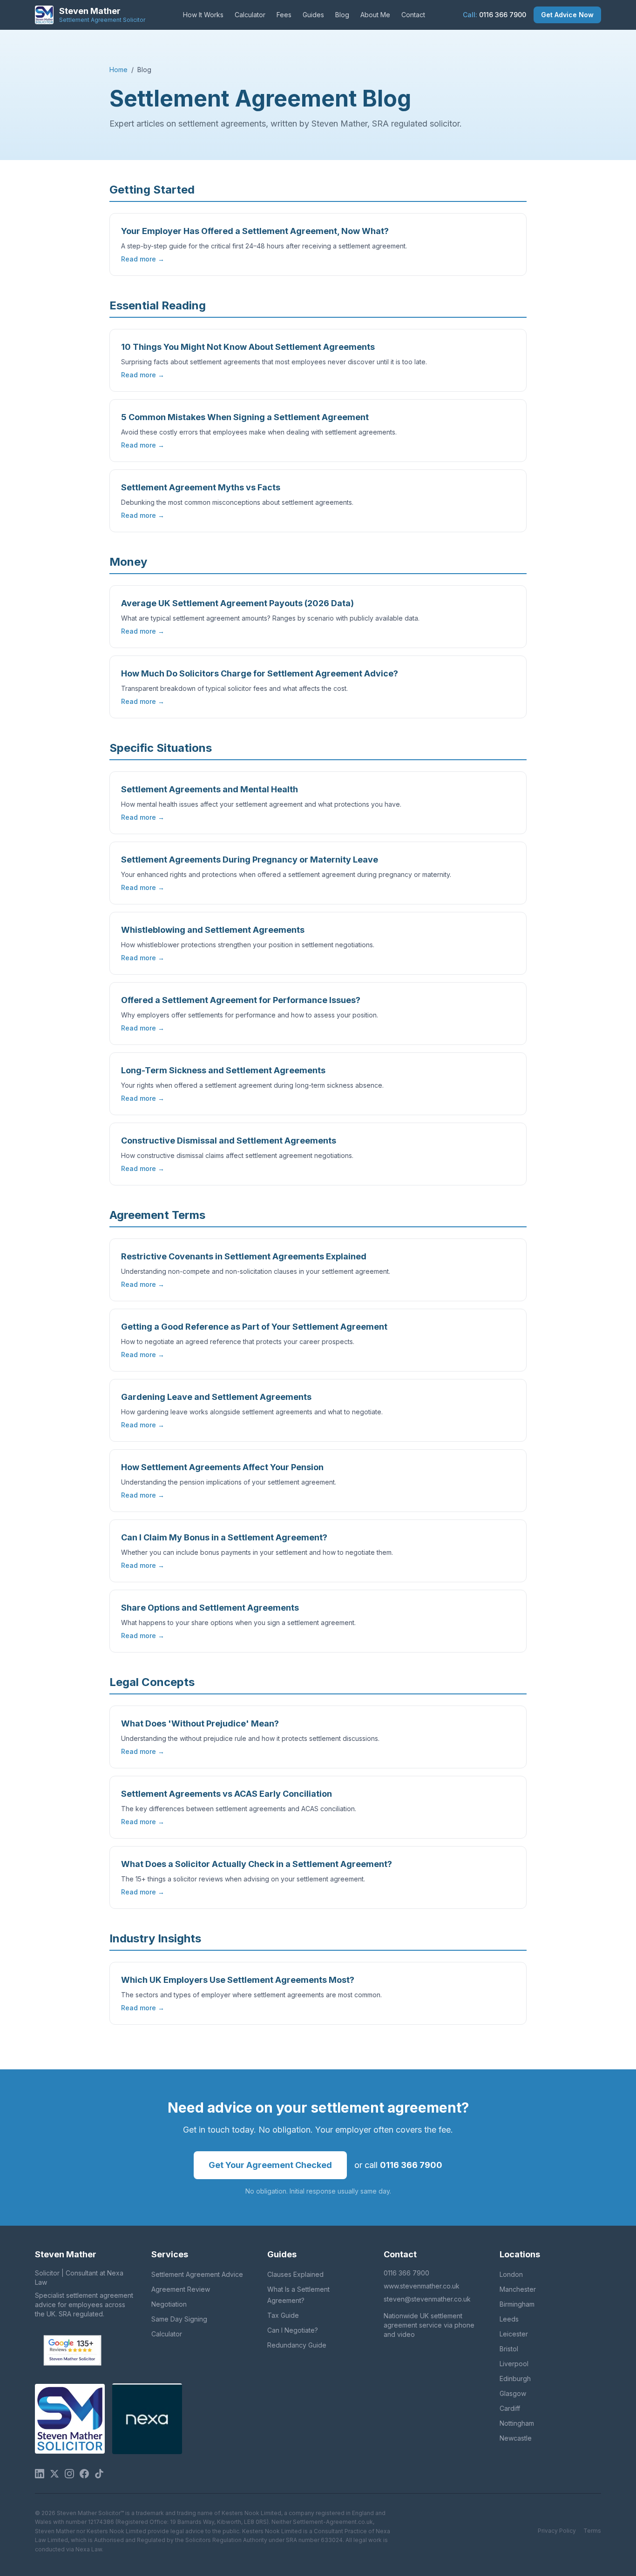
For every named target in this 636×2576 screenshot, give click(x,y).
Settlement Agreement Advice (197, 2274)
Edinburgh (515, 2379)
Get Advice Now (567, 15)
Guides (313, 15)
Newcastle (516, 2438)
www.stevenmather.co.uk (422, 2286)
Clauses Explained (295, 2274)
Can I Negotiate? (293, 2330)
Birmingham (517, 2304)
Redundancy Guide (297, 2345)
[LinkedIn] (40, 2474)
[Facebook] (84, 2474)
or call (398, 2165)
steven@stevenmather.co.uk (427, 2299)
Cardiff (510, 2408)
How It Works (203, 15)
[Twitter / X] (54, 2474)
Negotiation (169, 2304)
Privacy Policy (557, 2531)
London (511, 2274)
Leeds (509, 2319)
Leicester (514, 2334)
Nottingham (517, 2423)
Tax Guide (283, 2315)
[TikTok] (99, 2474)
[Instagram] (69, 2474)
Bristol (509, 2349)
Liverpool (514, 2364)
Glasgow (513, 2393)
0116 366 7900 (494, 15)
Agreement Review (181, 2289)
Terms (592, 2531)
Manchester (518, 2289)
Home (118, 70)
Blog (342, 15)
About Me (375, 15)
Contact (413, 15)
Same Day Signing (179, 2319)
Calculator (250, 15)
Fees (284, 15)
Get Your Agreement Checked (270, 2165)
